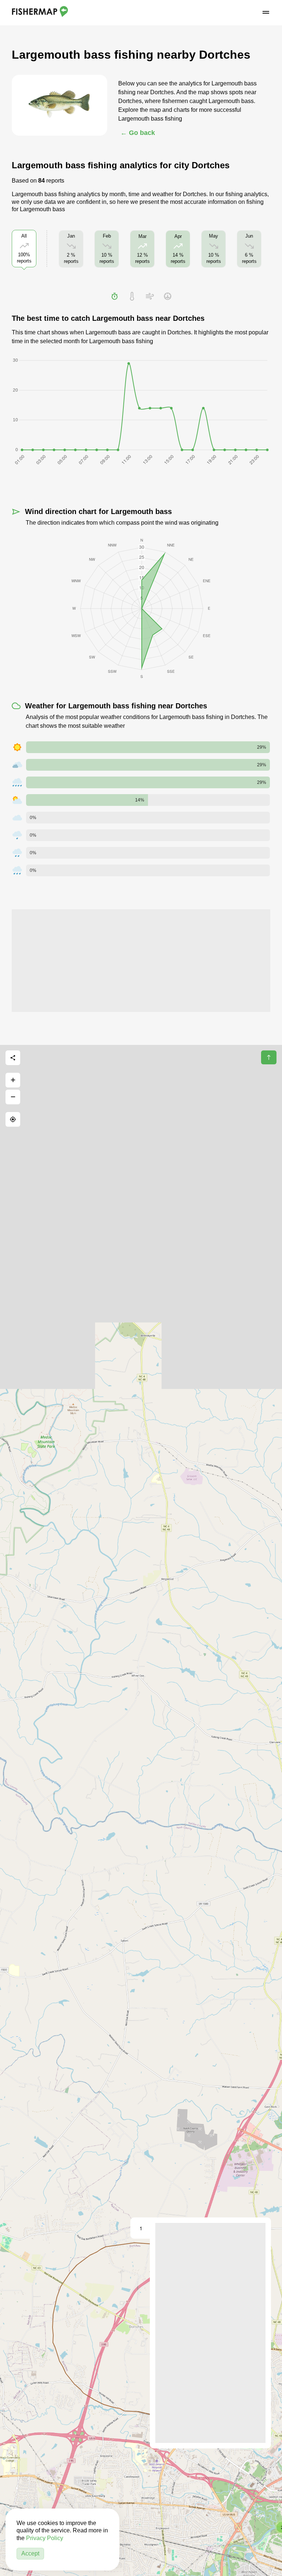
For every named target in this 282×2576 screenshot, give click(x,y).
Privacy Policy (45, 2538)
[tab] (115, 296)
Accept (30, 2553)
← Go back (138, 133)
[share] (13, 1058)
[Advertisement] (141, 961)
